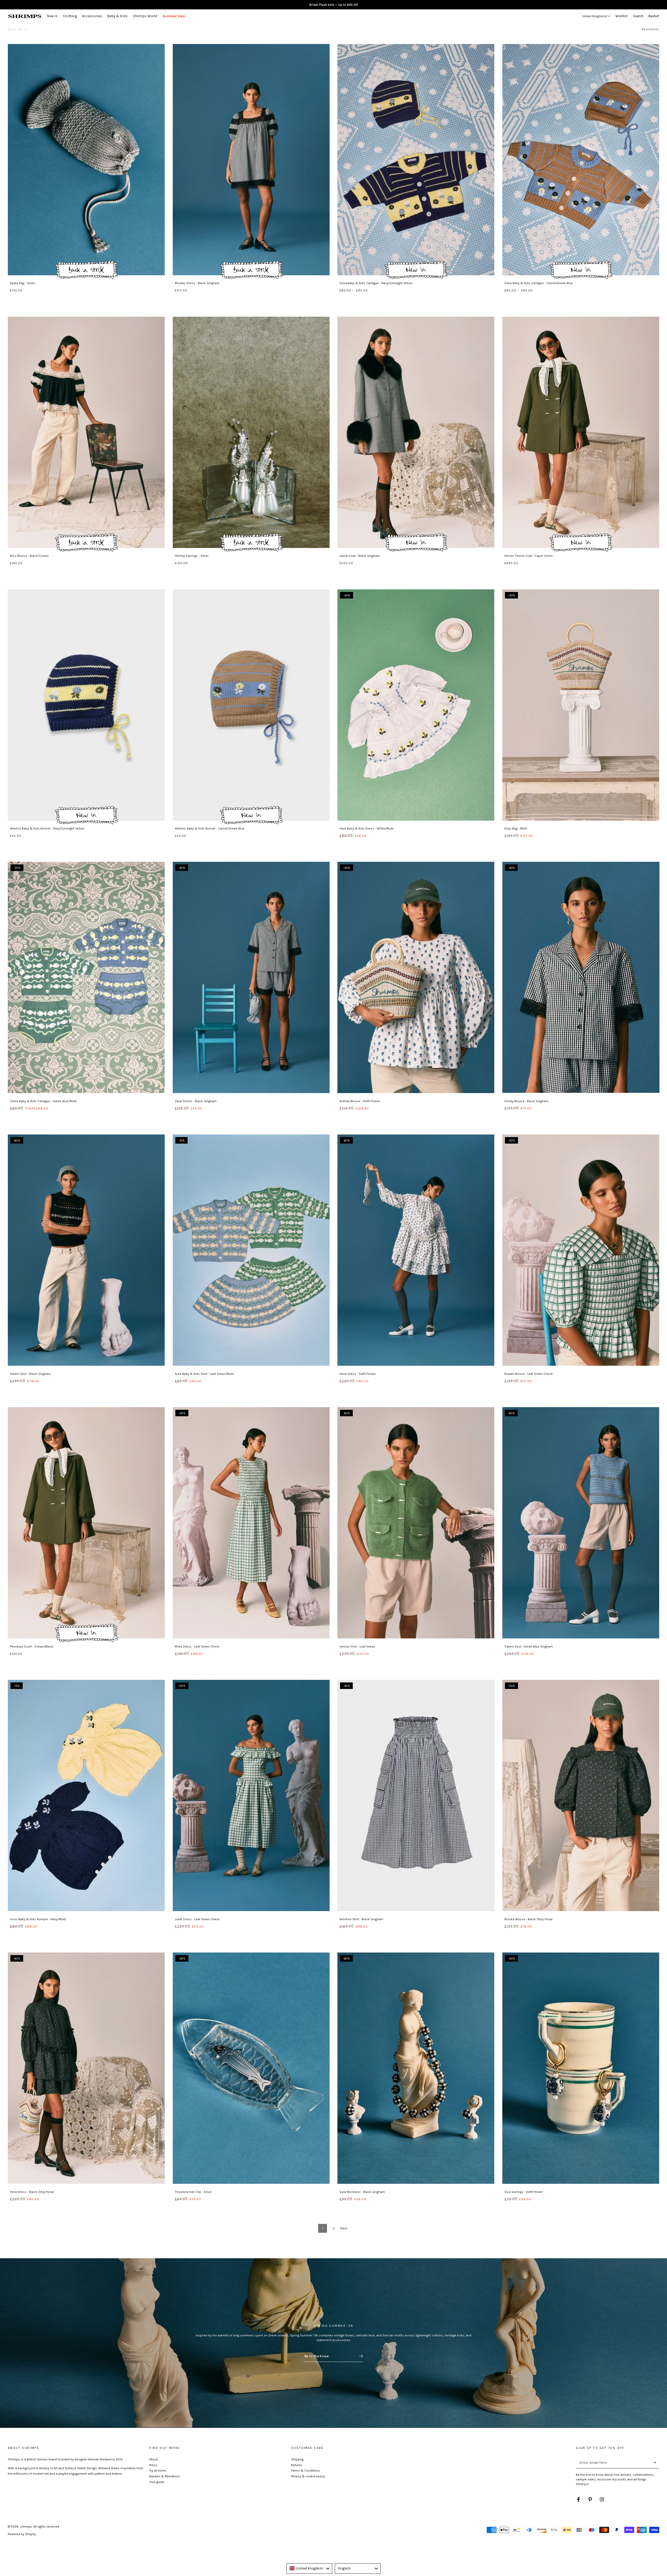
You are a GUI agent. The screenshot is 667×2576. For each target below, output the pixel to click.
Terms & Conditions (305, 2471)
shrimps (26, 2527)
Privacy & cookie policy (308, 2476)
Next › (344, 2228)
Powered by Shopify (22, 2534)
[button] (639, 16)
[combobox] (309, 2568)
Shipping (297, 2459)
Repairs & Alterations (165, 2476)
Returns (297, 2465)
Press (153, 2465)
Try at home (158, 2471)
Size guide (157, 2482)
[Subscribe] (656, 2462)
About (153, 2459)
